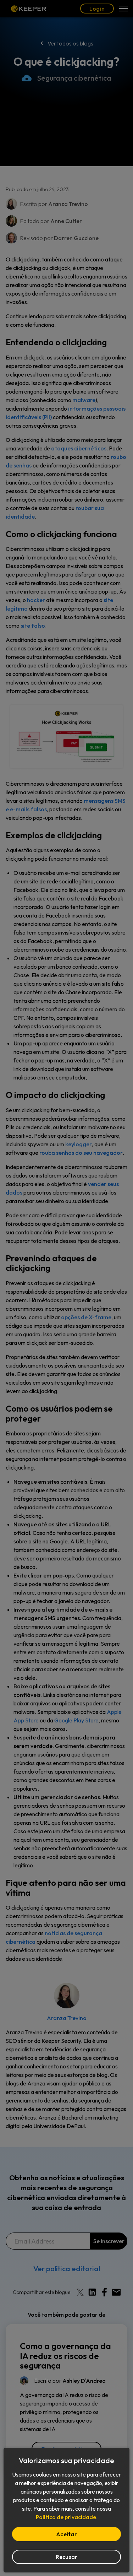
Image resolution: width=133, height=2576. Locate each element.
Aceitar (66, 2534)
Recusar (67, 2557)
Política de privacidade (66, 2517)
